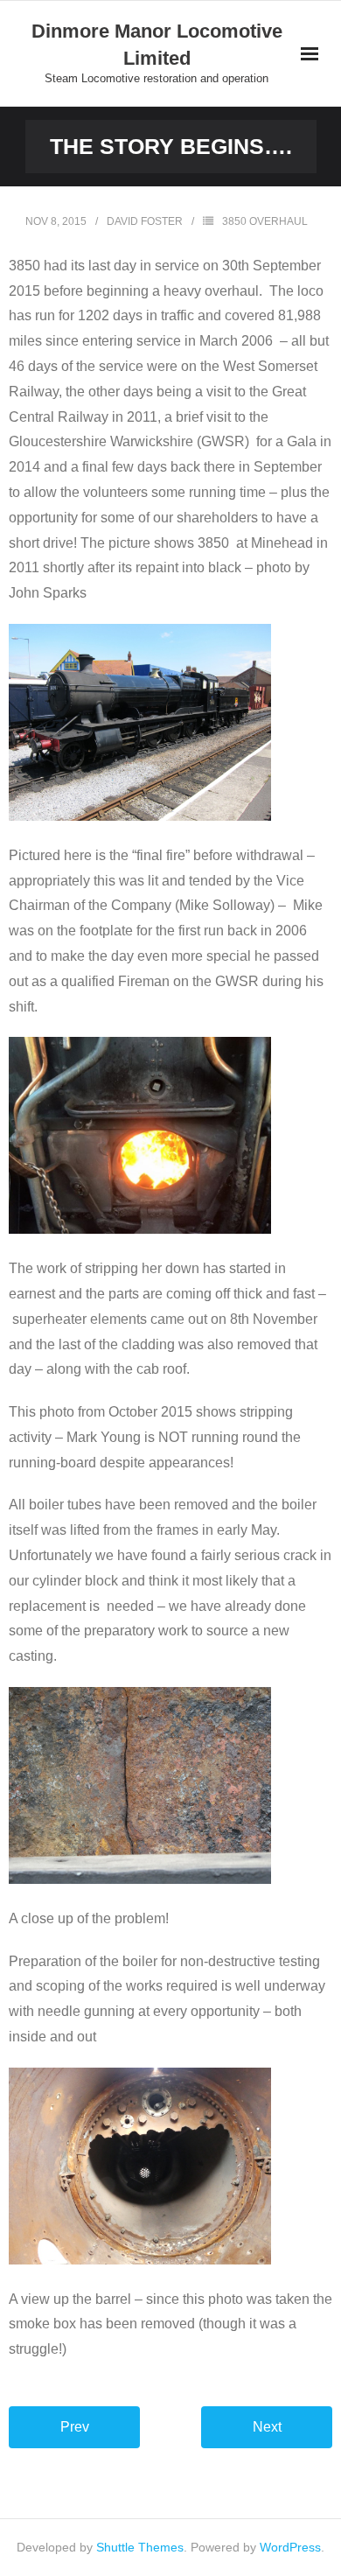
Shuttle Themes (140, 2547)
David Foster (145, 221)
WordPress (290, 2547)
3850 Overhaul (265, 221)
